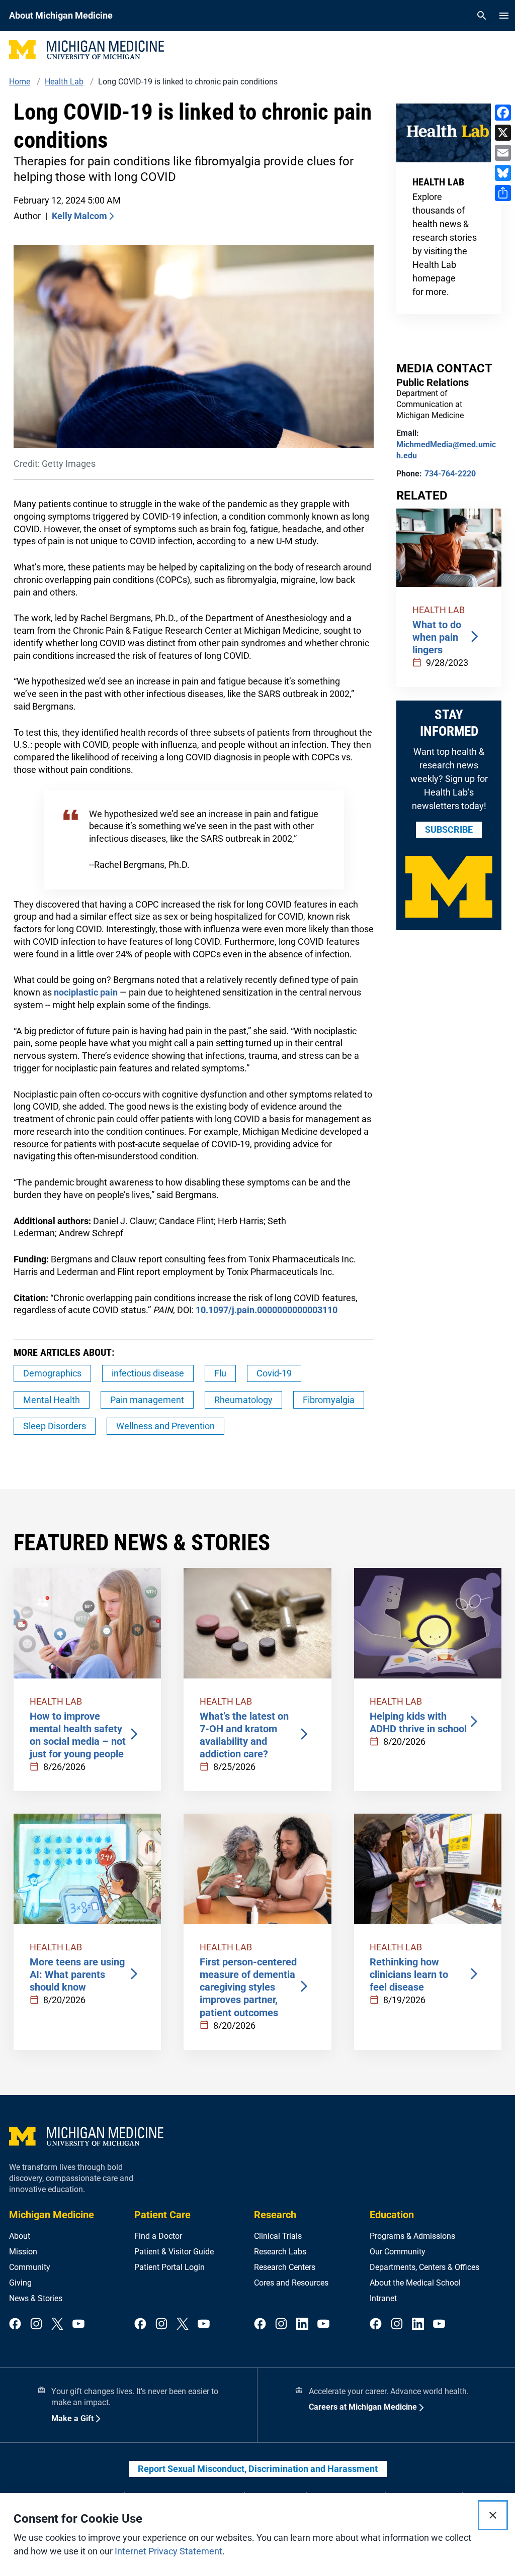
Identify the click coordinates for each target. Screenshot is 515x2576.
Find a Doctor (158, 2236)
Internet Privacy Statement (168, 2551)
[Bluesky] (503, 173)
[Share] (503, 193)
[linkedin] (302, 2324)
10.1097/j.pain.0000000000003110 (267, 1310)
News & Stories (36, 2298)
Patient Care (162, 2215)
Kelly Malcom (79, 216)
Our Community (398, 2252)
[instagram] (36, 2324)
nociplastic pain (86, 992)
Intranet (383, 2298)
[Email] (503, 153)
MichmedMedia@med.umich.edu (446, 450)
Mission (23, 2252)
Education (392, 2215)
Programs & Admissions (412, 2236)
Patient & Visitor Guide (174, 2252)
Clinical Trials (278, 2236)
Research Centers (285, 2267)
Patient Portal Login (169, 2267)
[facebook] (15, 2324)
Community (30, 2267)
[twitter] (57, 2324)
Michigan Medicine (52, 2215)
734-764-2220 (450, 474)
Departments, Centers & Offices (424, 2267)
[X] (503, 133)
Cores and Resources (291, 2283)
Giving (20, 2283)
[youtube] (78, 2324)
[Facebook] (503, 113)
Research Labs (280, 2252)
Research (275, 2215)
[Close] (493, 2515)
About (20, 2236)
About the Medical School (415, 2283)
